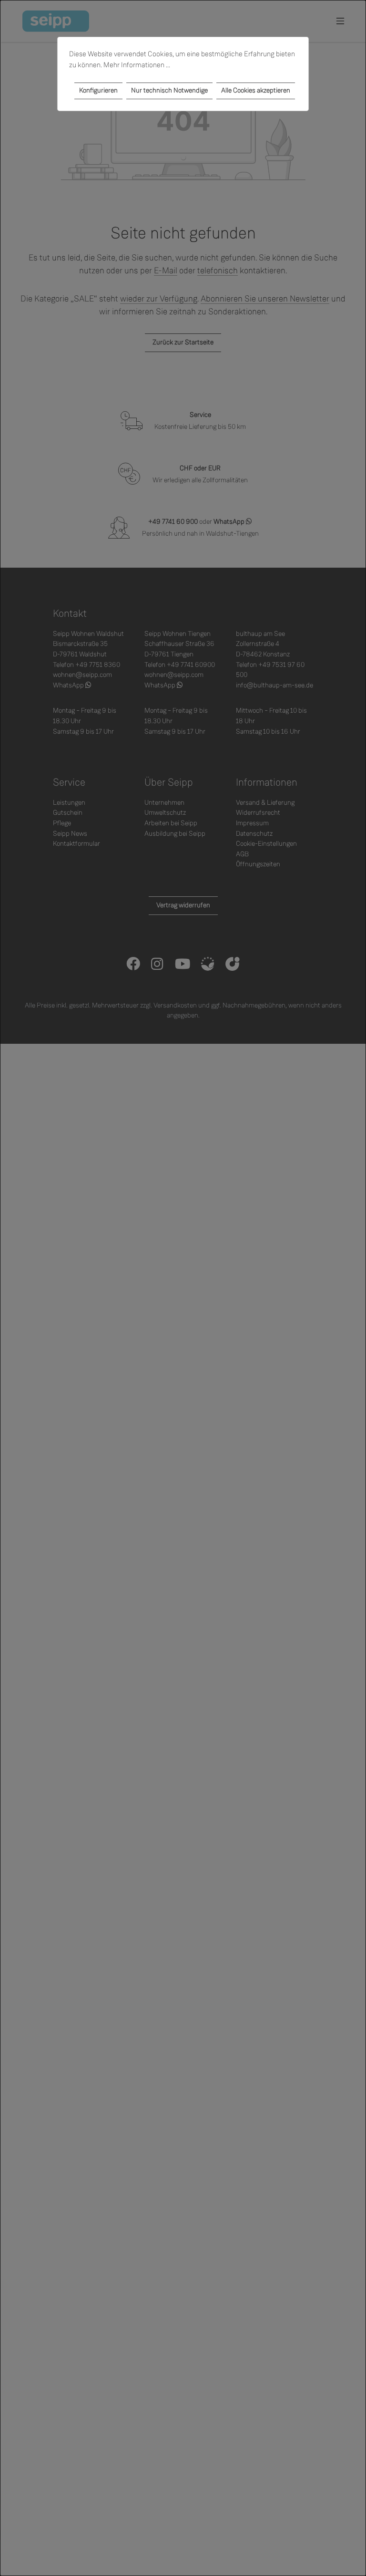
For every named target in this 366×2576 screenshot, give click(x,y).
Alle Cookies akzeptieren (256, 90)
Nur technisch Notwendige (169, 90)
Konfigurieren (98, 90)
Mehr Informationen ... (137, 65)
